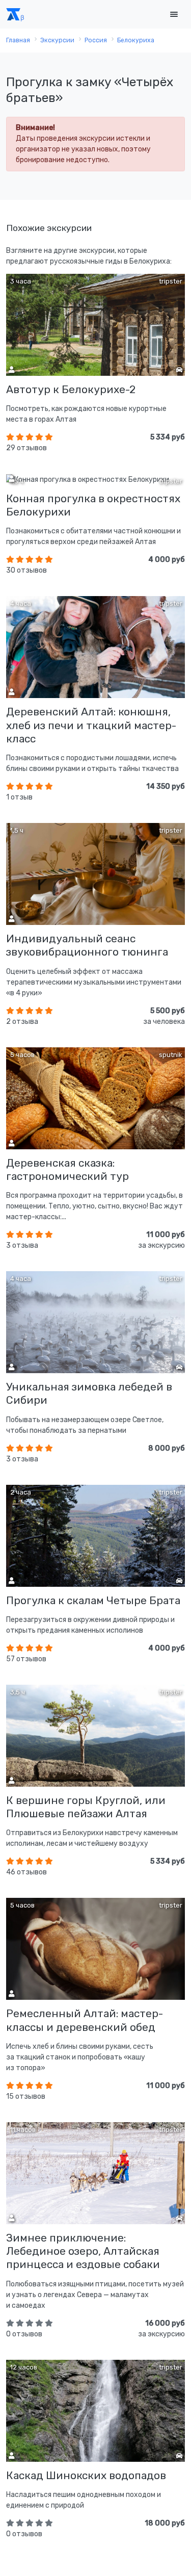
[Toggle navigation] (174, 15)
